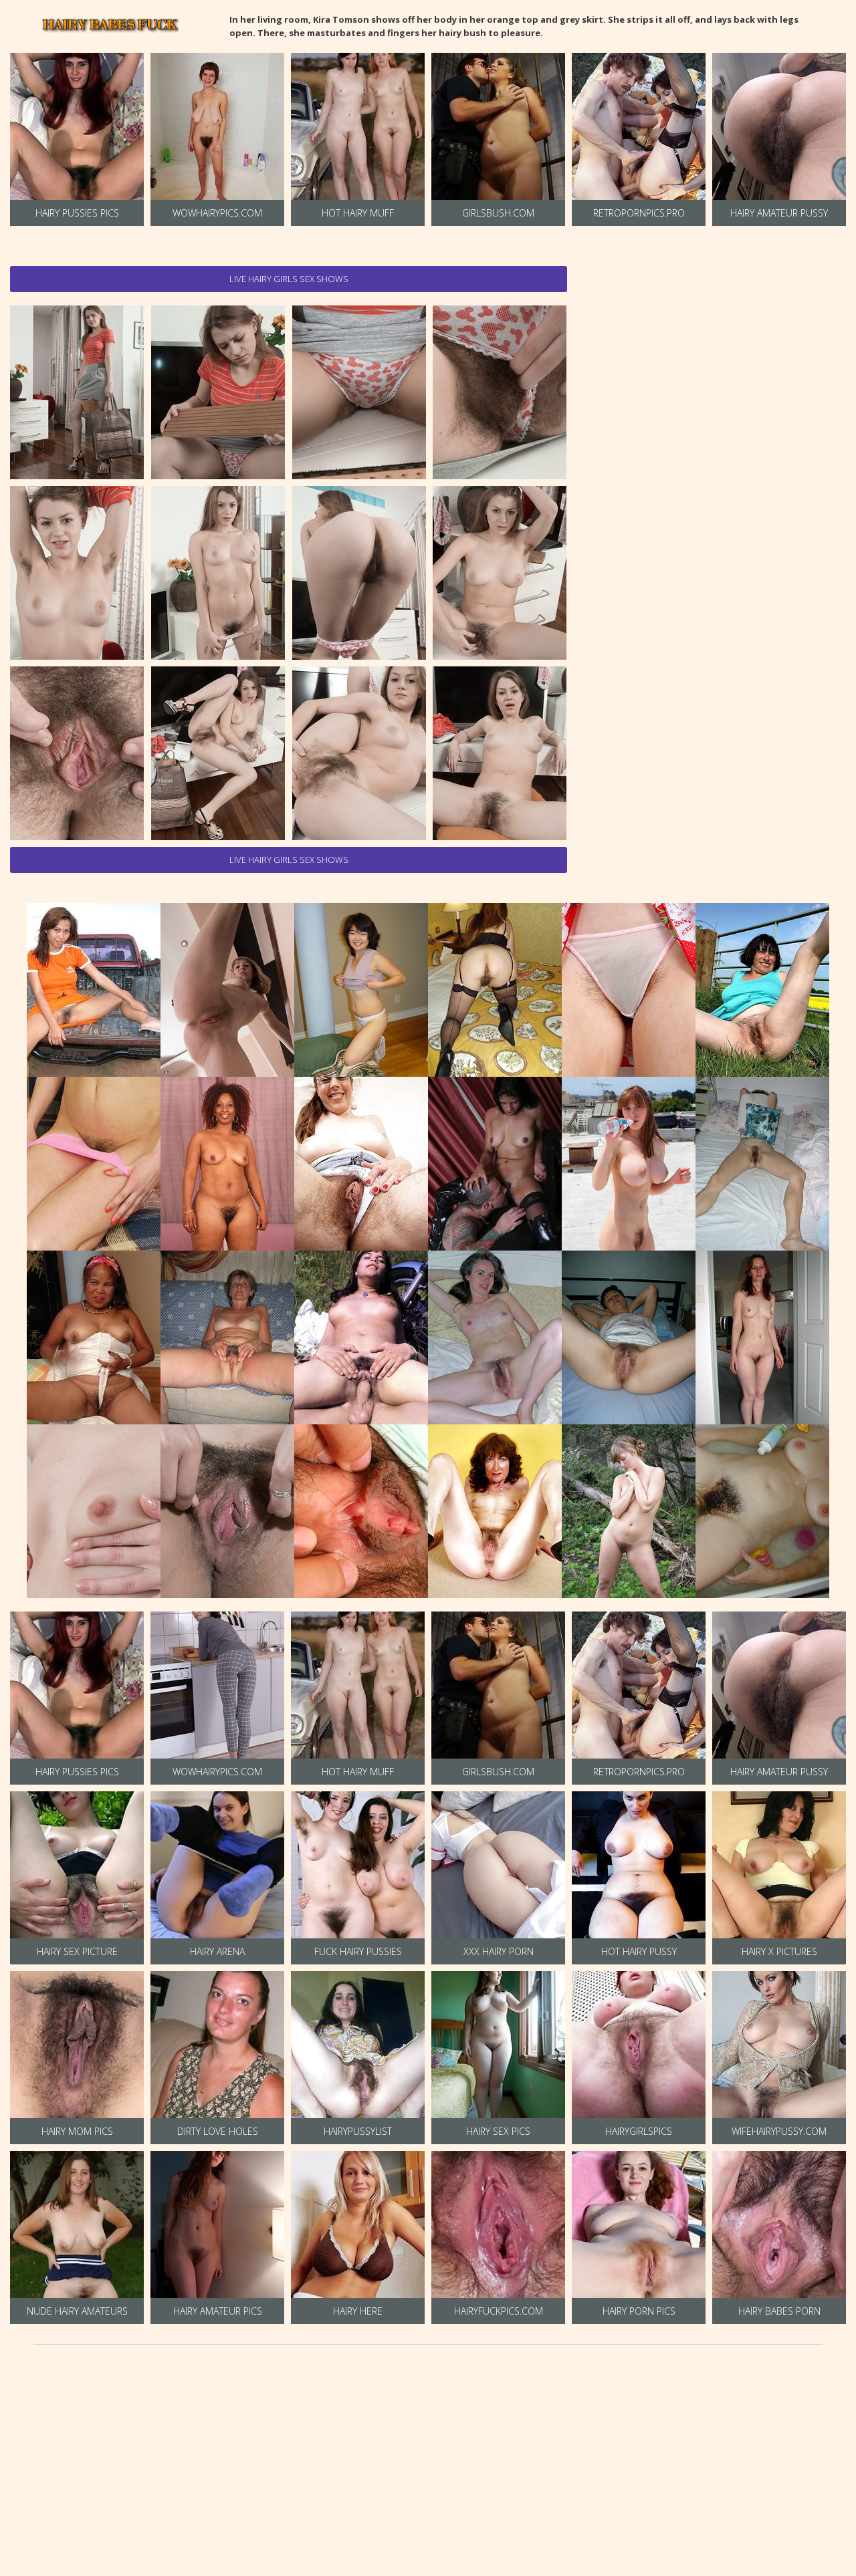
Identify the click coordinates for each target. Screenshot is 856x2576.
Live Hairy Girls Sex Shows (289, 279)
